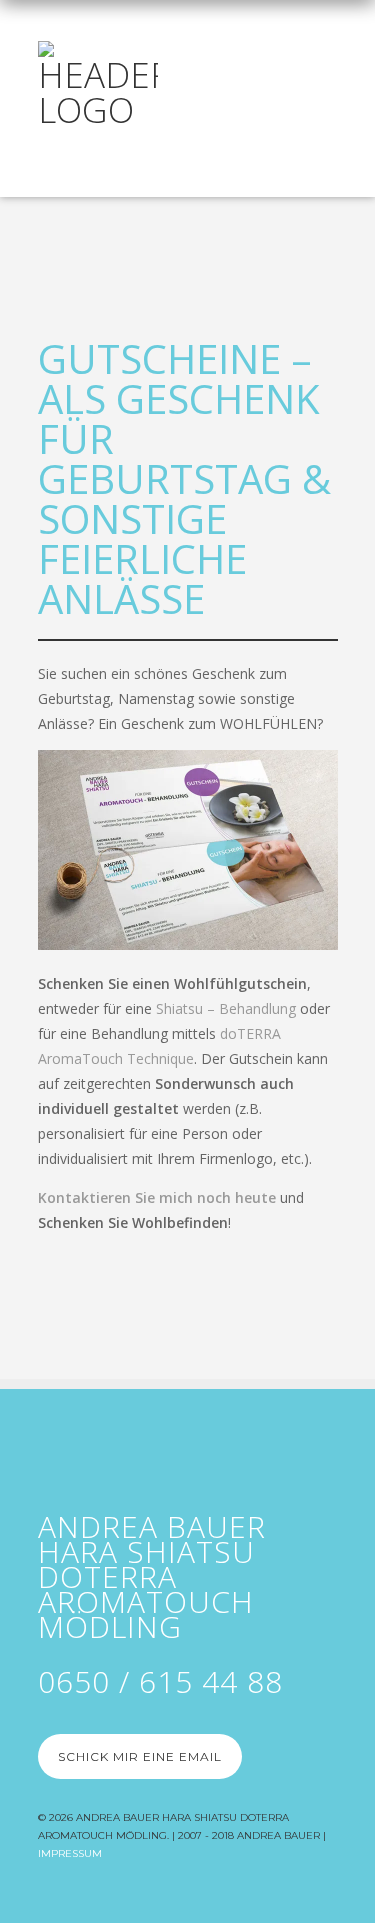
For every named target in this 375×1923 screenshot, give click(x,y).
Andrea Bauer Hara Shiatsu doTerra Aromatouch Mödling (152, 1576)
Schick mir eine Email (140, 1756)
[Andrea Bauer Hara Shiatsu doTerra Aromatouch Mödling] (98, 79)
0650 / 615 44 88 (160, 1681)
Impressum (70, 1853)
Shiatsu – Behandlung (226, 1008)
